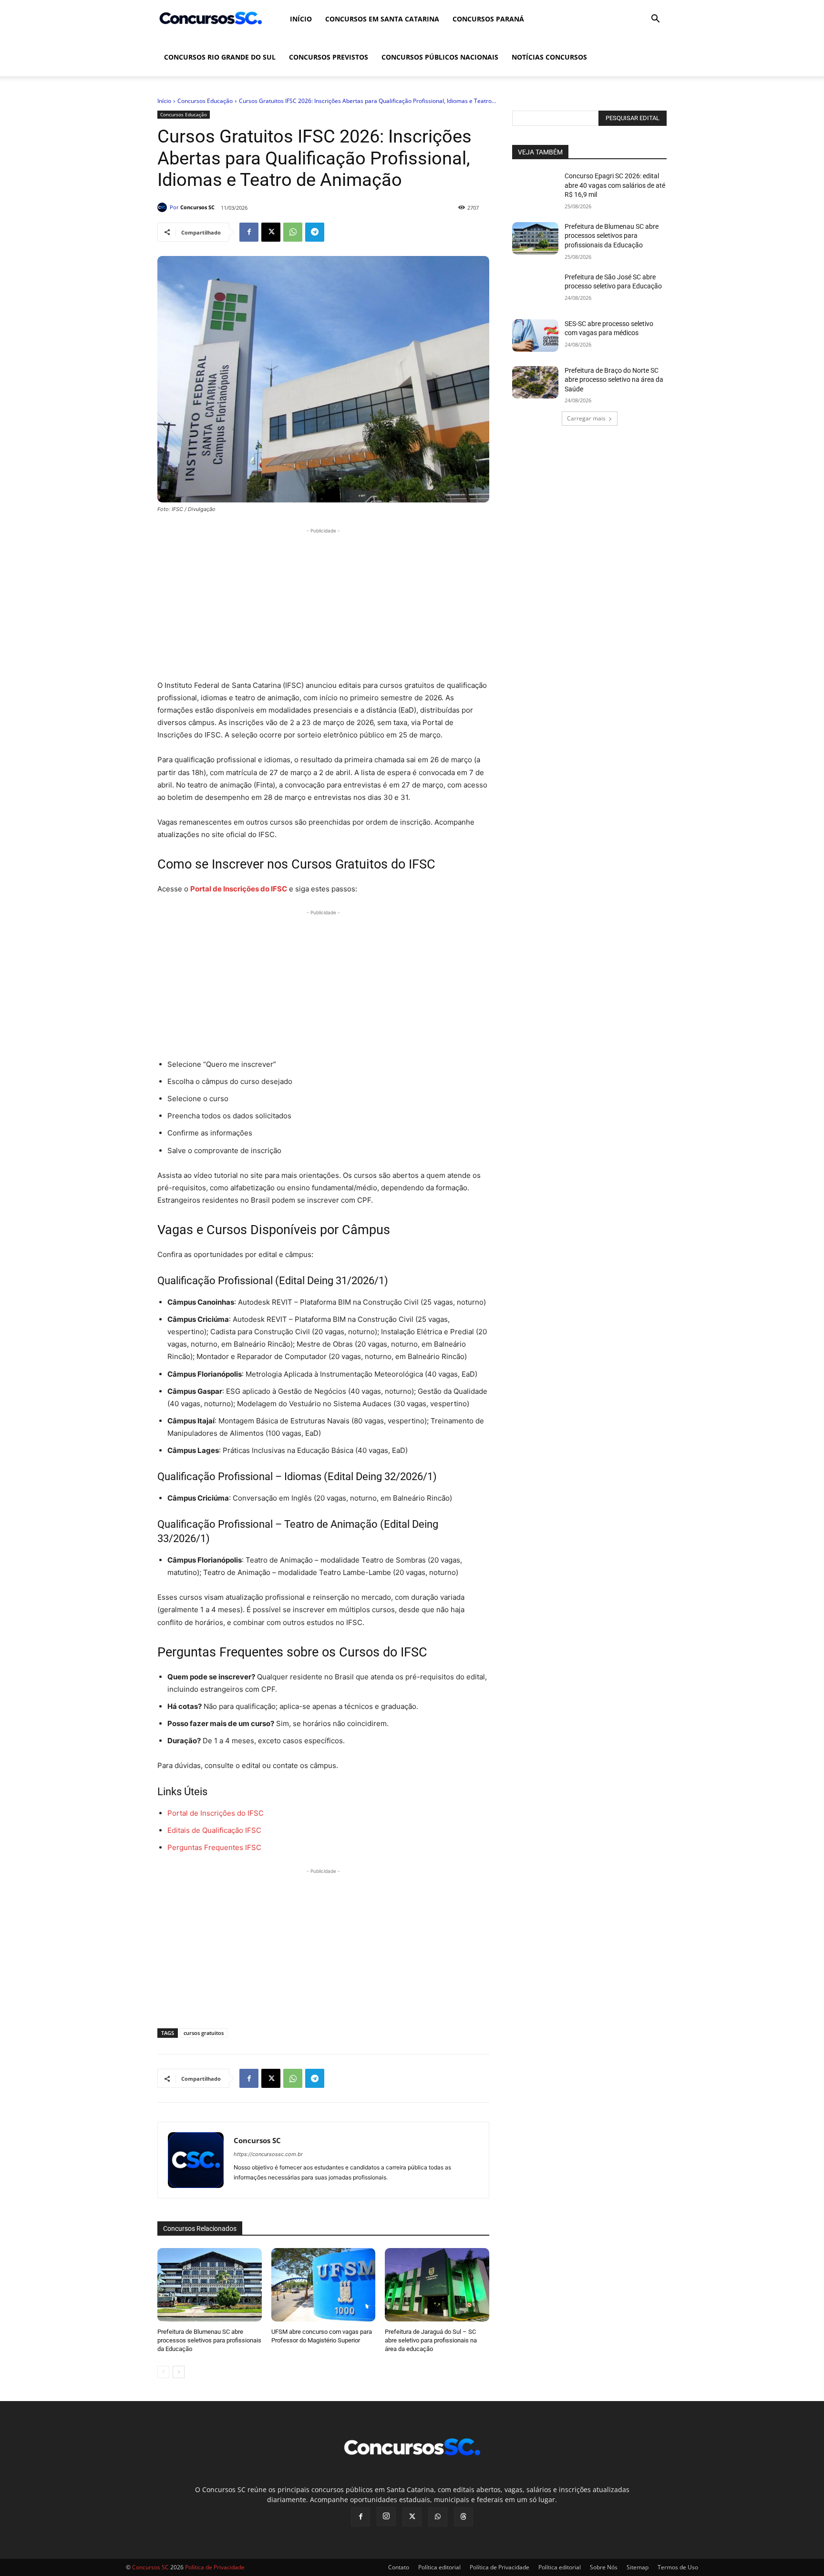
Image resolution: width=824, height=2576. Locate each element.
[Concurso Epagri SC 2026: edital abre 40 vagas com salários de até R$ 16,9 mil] (535, 188)
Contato (399, 2567)
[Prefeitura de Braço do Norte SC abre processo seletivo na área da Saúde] (535, 382)
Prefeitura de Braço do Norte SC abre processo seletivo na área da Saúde (614, 380)
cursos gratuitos (204, 2033)
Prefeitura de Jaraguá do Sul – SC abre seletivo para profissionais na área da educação (431, 2340)
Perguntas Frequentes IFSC (214, 1847)
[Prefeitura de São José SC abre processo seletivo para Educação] (535, 289)
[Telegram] (315, 232)
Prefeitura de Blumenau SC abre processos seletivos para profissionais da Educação (209, 2340)
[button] (655, 20)
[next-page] (179, 2372)
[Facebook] (249, 232)
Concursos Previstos (329, 57)
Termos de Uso (678, 2567)
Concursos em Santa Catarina (382, 19)
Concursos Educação (205, 101)
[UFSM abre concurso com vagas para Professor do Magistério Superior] (324, 2285)
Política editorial (439, 2567)
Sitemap (638, 2567)
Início (301, 19)
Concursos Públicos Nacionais (440, 57)
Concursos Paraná (488, 19)
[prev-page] (163, 2372)
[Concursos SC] (164, 207)
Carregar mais (586, 418)
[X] (271, 232)
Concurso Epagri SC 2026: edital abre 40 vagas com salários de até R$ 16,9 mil (615, 185)
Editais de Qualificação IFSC (214, 1830)
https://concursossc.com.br (268, 2154)
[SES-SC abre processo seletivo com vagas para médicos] (535, 336)
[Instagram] (386, 2516)
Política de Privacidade (500, 2567)
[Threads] (463, 2517)
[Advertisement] (323, 603)
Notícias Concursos (549, 57)
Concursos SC (197, 207)
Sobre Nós (604, 2567)
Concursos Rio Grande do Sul (220, 57)
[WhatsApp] (293, 232)
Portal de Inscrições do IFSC (216, 1813)
